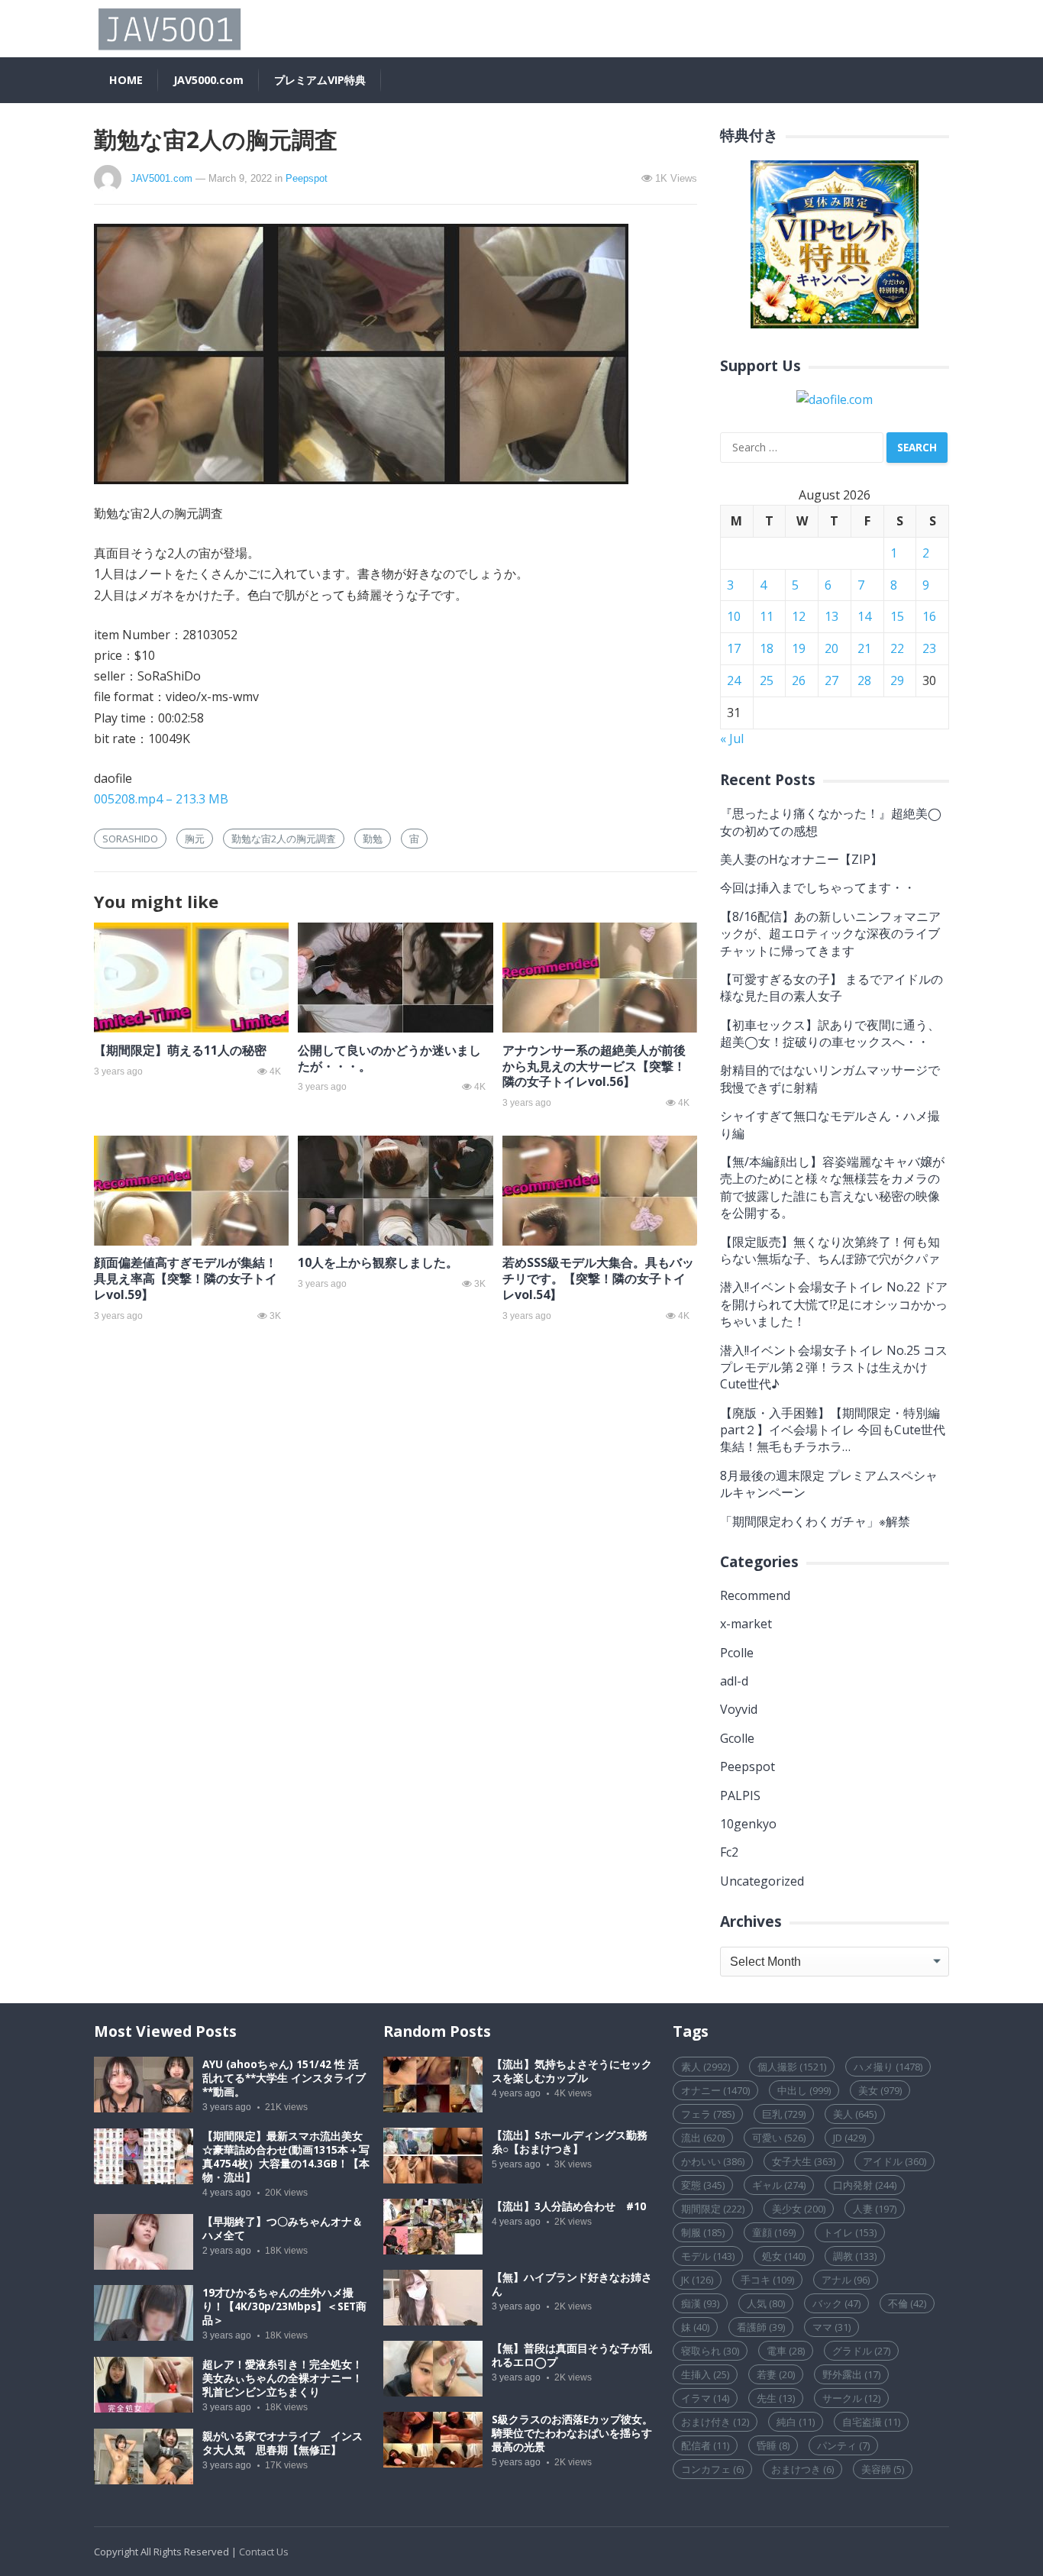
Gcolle (737, 1738)
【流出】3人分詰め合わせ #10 (569, 2206)
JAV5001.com (161, 178)
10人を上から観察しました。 (378, 1262)
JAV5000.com (208, 80)
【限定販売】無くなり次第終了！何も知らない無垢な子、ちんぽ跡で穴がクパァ (830, 1250)
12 (799, 616)
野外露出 (851, 2374)
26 (799, 680)
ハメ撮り (888, 2067)
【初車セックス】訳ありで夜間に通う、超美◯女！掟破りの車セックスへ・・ (830, 1033)
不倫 (907, 2303)
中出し (804, 2090)
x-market (746, 1624)
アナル (846, 2280)
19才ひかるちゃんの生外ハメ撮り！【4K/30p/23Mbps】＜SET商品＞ (284, 2306)
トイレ (850, 2232)
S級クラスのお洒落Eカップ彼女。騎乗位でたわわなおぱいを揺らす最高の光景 (572, 2433)
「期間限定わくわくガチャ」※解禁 (815, 1521)
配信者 (705, 2445)
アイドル (894, 2161)
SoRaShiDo (130, 839)
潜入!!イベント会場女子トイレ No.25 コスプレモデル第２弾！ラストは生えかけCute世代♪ (834, 1367)
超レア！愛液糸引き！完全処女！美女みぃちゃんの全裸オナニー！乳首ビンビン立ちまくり (283, 2378)
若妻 (776, 2374)
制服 (703, 2232)
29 (897, 680)
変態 (703, 2185)
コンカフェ (712, 2469)
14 (864, 616)
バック (836, 2303)
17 (734, 648)
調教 (855, 2256)
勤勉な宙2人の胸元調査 (284, 839)
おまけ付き (715, 2422)
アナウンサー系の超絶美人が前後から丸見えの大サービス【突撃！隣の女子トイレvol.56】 (594, 1066)
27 (831, 680)
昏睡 (773, 2445)
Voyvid (739, 1709)
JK (697, 2280)
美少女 (799, 2209)
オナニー (715, 2090)
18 (767, 648)
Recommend (755, 1595)
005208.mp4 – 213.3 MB (161, 799)
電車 (786, 2351)
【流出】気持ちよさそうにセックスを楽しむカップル (572, 2071)
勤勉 (373, 839)
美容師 (883, 2469)
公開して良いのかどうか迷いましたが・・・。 (389, 1058)
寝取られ (710, 2351)
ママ (831, 2327)
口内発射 (865, 2185)
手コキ (767, 2280)
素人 (706, 2067)
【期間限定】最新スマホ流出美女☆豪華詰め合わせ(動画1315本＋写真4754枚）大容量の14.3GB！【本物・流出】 (286, 2157)
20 (831, 648)
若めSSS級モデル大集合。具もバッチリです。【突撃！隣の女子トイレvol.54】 (598, 1278)
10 (734, 616)
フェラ (708, 2114)
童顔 (774, 2232)
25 (767, 680)
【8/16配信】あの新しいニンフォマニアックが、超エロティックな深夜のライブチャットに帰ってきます (830, 934)
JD (849, 2138)
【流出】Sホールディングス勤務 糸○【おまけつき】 (570, 2142)
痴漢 (700, 2303)
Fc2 (729, 1852)
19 (799, 648)
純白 (796, 2422)
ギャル (779, 2185)
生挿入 (705, 2374)
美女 (880, 2090)
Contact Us (264, 2552)
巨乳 (784, 2114)
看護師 (761, 2327)
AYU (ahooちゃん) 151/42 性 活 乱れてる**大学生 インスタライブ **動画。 (284, 2078)
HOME (126, 80)
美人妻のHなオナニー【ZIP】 (801, 859)
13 (831, 616)
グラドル (861, 2351)
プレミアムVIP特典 (320, 80)
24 (734, 680)
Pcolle (737, 1653)
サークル (851, 2398)
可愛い (779, 2138)
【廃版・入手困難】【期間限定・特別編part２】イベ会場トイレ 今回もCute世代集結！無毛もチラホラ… (833, 1430)
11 (767, 616)
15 (897, 616)
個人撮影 (792, 2067)
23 (929, 648)
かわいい (713, 2161)
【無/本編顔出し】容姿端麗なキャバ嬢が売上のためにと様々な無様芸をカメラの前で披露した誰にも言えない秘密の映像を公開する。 (832, 1187)
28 (864, 680)
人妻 (875, 2209)
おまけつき (802, 2469)
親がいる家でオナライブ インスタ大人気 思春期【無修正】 (283, 2443)
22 (897, 648)
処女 (784, 2256)
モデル (708, 2256)
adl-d (734, 1681)
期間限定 (713, 2209)
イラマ (705, 2398)
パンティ (843, 2445)
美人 (855, 2114)
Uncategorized (762, 1881)
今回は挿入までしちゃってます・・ (818, 887)
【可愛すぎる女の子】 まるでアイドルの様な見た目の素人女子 (831, 987)
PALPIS (740, 1795)
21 (864, 648)
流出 (703, 2138)
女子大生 (804, 2161)
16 (929, 616)
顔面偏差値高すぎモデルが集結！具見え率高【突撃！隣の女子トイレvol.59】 (186, 1278)
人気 (766, 2303)
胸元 (195, 839)
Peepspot (307, 178)
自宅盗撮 (871, 2422)
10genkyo (748, 1824)
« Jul (732, 739)
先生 (776, 2398)
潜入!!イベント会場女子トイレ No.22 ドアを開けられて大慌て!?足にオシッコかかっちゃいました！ (834, 1304)
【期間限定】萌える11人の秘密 (180, 1050)
